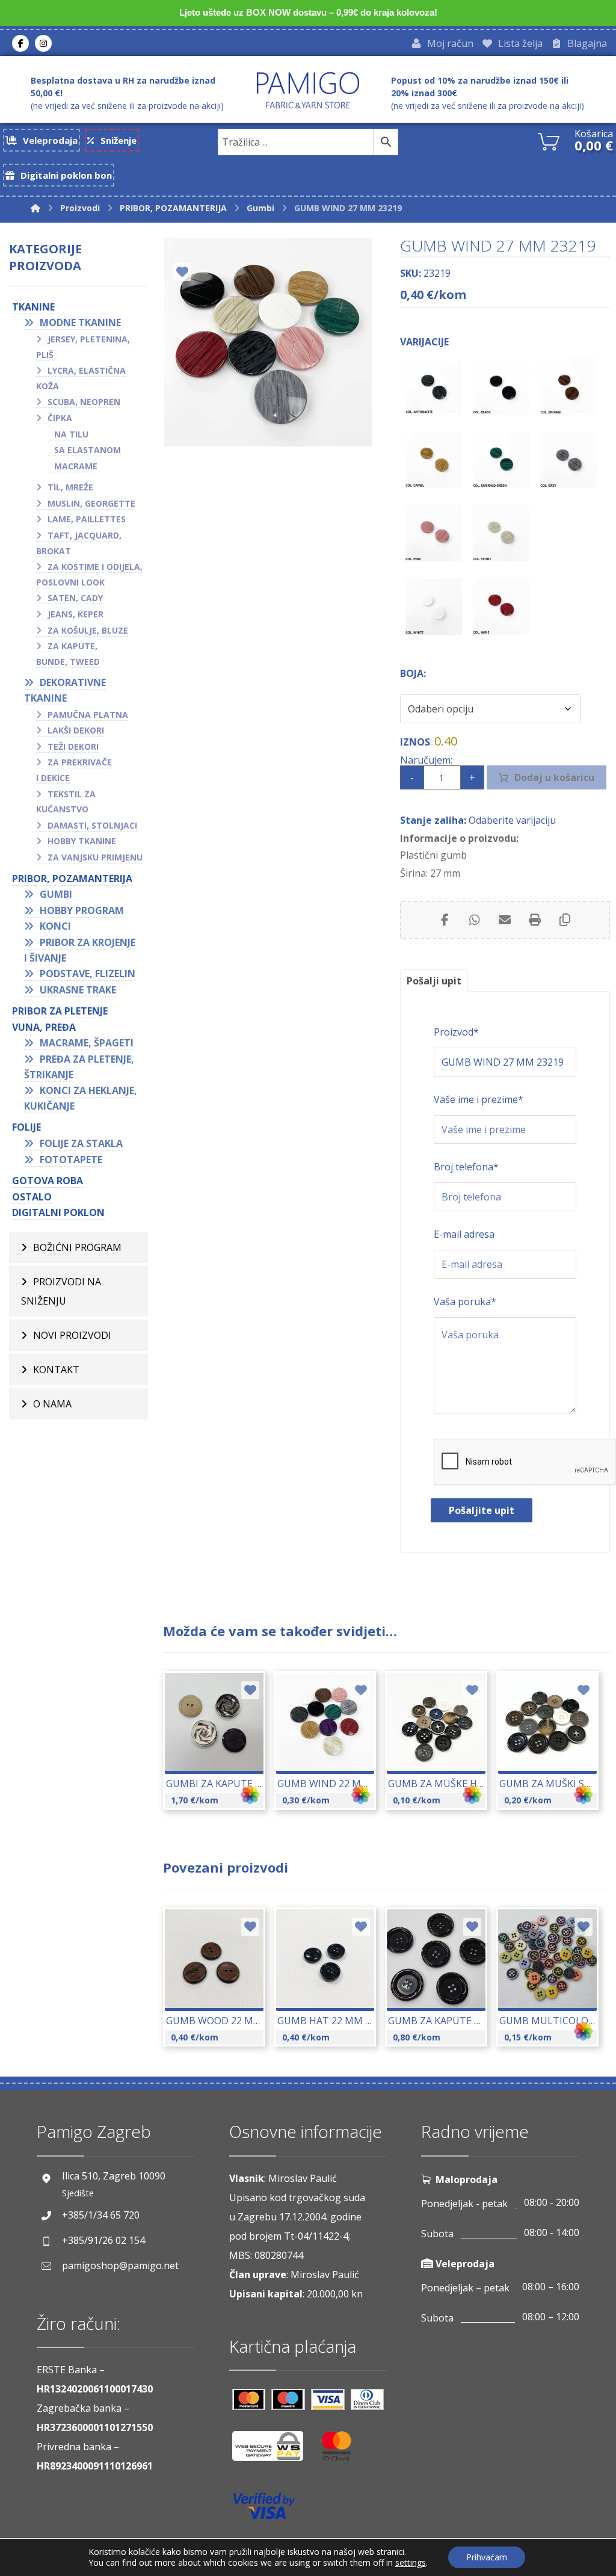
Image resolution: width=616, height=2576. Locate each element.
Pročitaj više (443, 1988)
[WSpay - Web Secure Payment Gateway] (274, 2451)
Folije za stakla (81, 1143)
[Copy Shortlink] (565, 920)
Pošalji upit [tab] (434, 981)
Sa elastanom (88, 450)
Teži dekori (73, 746)
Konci (55, 926)
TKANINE (33, 307)
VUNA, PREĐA (44, 1027)
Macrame (76, 466)
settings (411, 2563)
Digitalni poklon (58, 1212)
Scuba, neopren (84, 402)
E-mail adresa (464, 1234)
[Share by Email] (505, 920)
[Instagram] (43, 43)
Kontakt (56, 1370)
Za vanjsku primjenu (95, 857)
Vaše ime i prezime (479, 1099)
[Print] (535, 920)
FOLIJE (26, 1127)
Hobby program (82, 910)
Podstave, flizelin (88, 974)
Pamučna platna (88, 715)
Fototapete (71, 1160)
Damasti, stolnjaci (92, 825)
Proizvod (456, 1032)
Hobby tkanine (82, 841)
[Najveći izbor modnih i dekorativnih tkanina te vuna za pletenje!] (308, 90)
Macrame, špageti (87, 1043)
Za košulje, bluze (88, 630)
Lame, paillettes (87, 519)
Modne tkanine (80, 323)
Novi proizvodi (72, 1335)
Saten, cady (75, 598)
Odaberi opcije (221, 1751)
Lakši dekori (76, 730)
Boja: (413, 673)
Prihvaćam (487, 2557)
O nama (52, 1404)
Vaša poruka (465, 1302)
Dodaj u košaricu (554, 777)
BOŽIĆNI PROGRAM (77, 1247)
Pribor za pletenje (60, 1011)
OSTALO (32, 1197)
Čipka (60, 418)
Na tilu (71, 434)
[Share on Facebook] (445, 920)
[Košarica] (549, 140)
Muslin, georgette (91, 503)
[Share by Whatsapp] (475, 920)
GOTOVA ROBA (48, 1181)
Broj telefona (466, 1167)
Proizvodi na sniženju (61, 1291)
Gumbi (56, 894)
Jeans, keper (75, 614)
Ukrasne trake (78, 990)
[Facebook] (20, 43)
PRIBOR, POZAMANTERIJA (72, 879)
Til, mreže (70, 487)
